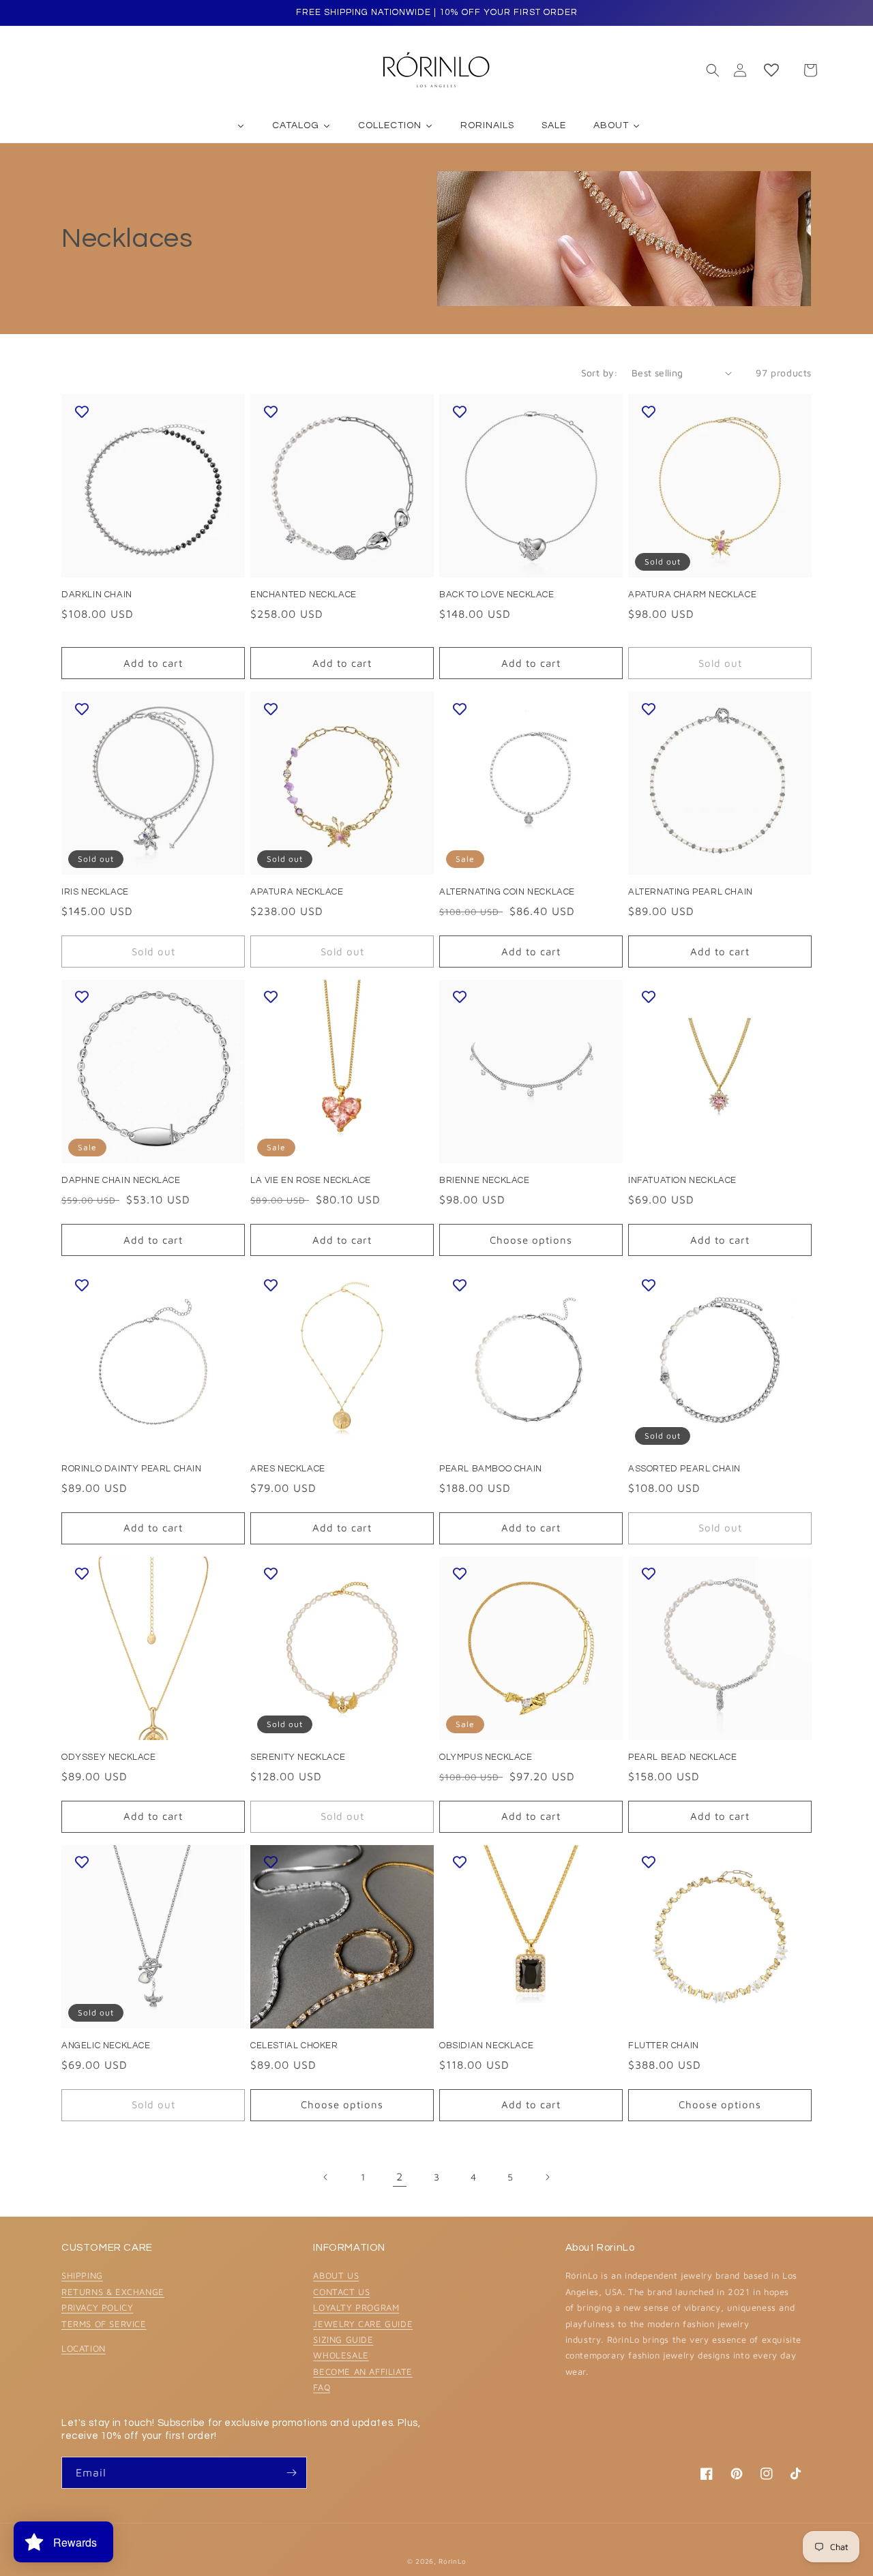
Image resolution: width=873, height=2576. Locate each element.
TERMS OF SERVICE (104, 2324)
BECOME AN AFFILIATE (362, 2371)
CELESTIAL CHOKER (294, 2046)
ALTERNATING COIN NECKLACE (507, 892)
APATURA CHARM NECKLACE (692, 595)
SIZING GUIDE (343, 2339)
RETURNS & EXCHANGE (113, 2292)
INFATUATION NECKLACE (682, 1180)
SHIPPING (82, 2275)
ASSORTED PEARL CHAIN (684, 1469)
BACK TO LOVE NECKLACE (497, 595)
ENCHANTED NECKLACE (304, 595)
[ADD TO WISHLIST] (82, 411)
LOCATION (84, 2348)
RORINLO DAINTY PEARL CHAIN (132, 1469)
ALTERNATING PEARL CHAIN (691, 892)
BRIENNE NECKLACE (485, 1180)
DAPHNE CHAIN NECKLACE (121, 1180)
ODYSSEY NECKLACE (109, 1757)
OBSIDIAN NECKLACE (486, 2046)
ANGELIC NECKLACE (106, 2046)
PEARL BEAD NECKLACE (682, 1757)
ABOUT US (336, 2275)
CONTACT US (341, 2292)
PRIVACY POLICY (97, 2307)
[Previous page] (326, 2177)
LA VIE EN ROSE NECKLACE (311, 1180)
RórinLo (452, 2561)
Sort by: (600, 373)
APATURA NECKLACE (297, 892)
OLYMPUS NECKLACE (486, 1757)
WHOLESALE (341, 2355)
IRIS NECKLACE (95, 892)
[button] (713, 70)
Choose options (531, 1240)
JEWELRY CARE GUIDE (363, 2324)
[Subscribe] (291, 2473)
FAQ (322, 2387)
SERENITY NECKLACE (298, 1757)
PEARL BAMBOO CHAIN (491, 1469)
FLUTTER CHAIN (664, 2046)
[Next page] (547, 2177)
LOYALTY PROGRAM (356, 2307)
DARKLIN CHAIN (97, 595)
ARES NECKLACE (288, 1469)
